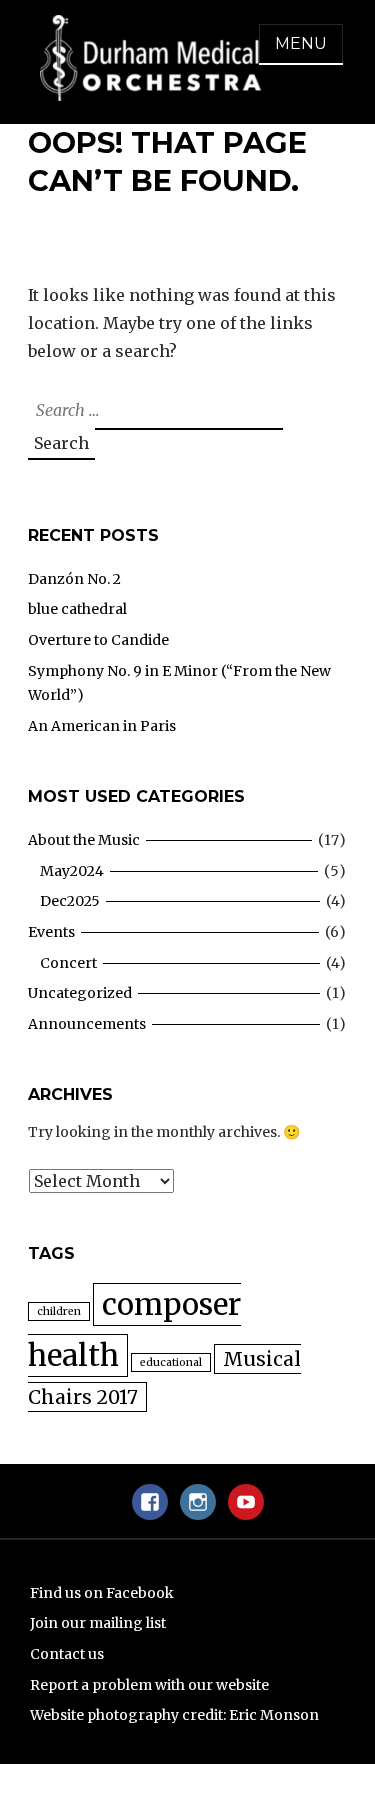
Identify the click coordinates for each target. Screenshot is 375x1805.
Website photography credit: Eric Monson (174, 1715)
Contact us (67, 1654)
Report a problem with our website (149, 1685)
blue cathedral (77, 609)
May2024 (72, 871)
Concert (68, 963)
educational (171, 1362)
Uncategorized (80, 993)
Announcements (87, 1024)
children (59, 1311)
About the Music (84, 840)
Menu (301, 43)
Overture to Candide (98, 640)
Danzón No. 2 (74, 579)
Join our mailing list (98, 1623)
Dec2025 (70, 901)
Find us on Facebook (102, 1593)
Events (51, 932)
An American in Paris (102, 726)
